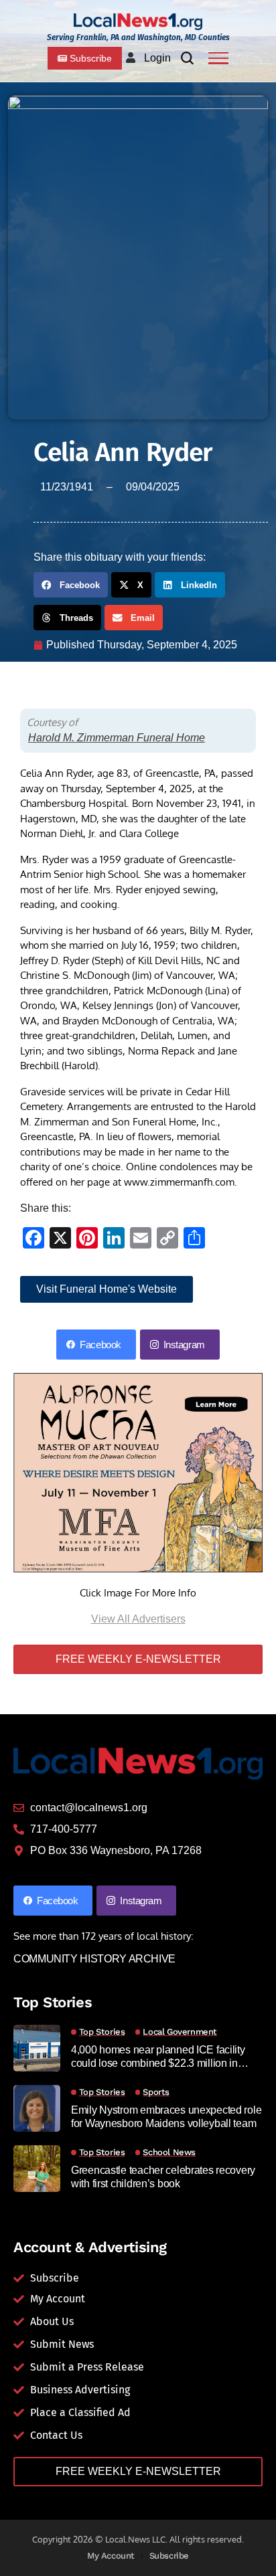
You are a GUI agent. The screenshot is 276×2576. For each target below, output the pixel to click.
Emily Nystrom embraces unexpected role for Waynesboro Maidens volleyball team (166, 2116)
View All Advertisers (138, 1619)
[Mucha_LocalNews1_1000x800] (138, 1472)
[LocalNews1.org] (138, 22)
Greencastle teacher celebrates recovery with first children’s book (163, 2177)
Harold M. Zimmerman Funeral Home (117, 738)
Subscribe (169, 2556)
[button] (71, 585)
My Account (111, 2556)
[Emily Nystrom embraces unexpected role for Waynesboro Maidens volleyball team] (37, 2108)
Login (157, 58)
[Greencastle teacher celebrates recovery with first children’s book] (37, 2169)
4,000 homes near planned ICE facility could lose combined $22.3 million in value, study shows (158, 2056)
